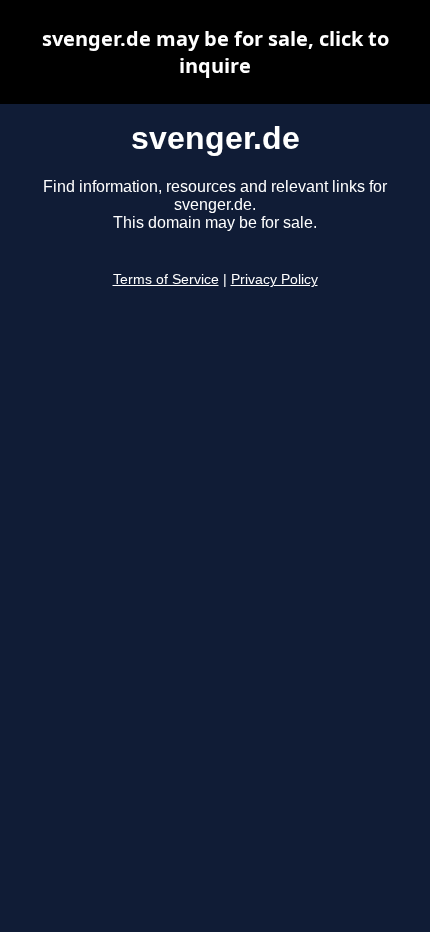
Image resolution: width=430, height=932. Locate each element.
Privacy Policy (274, 279)
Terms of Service (166, 279)
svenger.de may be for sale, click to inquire (215, 52)
